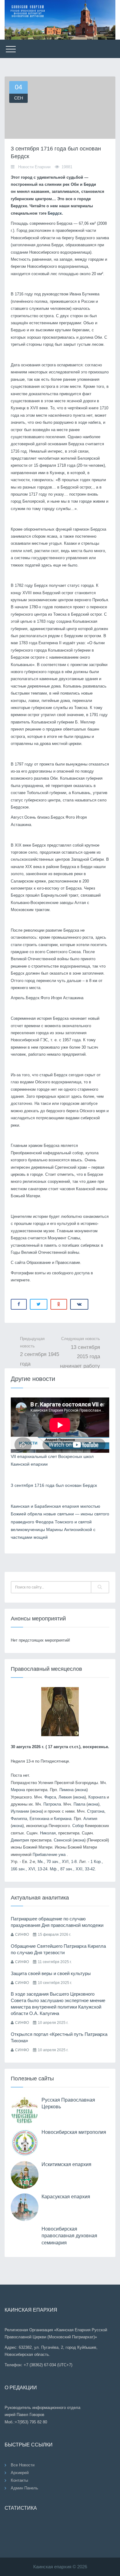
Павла (79, 1804)
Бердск (55, 213)
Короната (97, 1797)
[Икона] (60, 1711)
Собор (78, 1826)
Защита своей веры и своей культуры (51, 1973)
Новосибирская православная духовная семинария (69, 2236)
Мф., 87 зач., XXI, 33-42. (73, 1869)
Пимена (66, 1790)
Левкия (65, 1797)
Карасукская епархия (66, 2197)
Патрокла (52, 1804)
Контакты (19, 2480)
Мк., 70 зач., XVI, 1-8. (58, 1862)
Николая (48, 1833)
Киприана (63, 1819)
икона (81, 1790)
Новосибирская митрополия (74, 2132)
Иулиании (20, 1811)
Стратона (96, 1811)
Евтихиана (39, 1819)
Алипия (90, 1819)
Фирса (50, 1797)
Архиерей (20, 2473)
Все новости (23, 2465)
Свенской (63, 1840)
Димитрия (20, 1840)
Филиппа (19, 1819)
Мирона (18, 1790)
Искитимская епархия (66, 2164)
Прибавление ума (49, 1855)
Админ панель (24, 2488)
